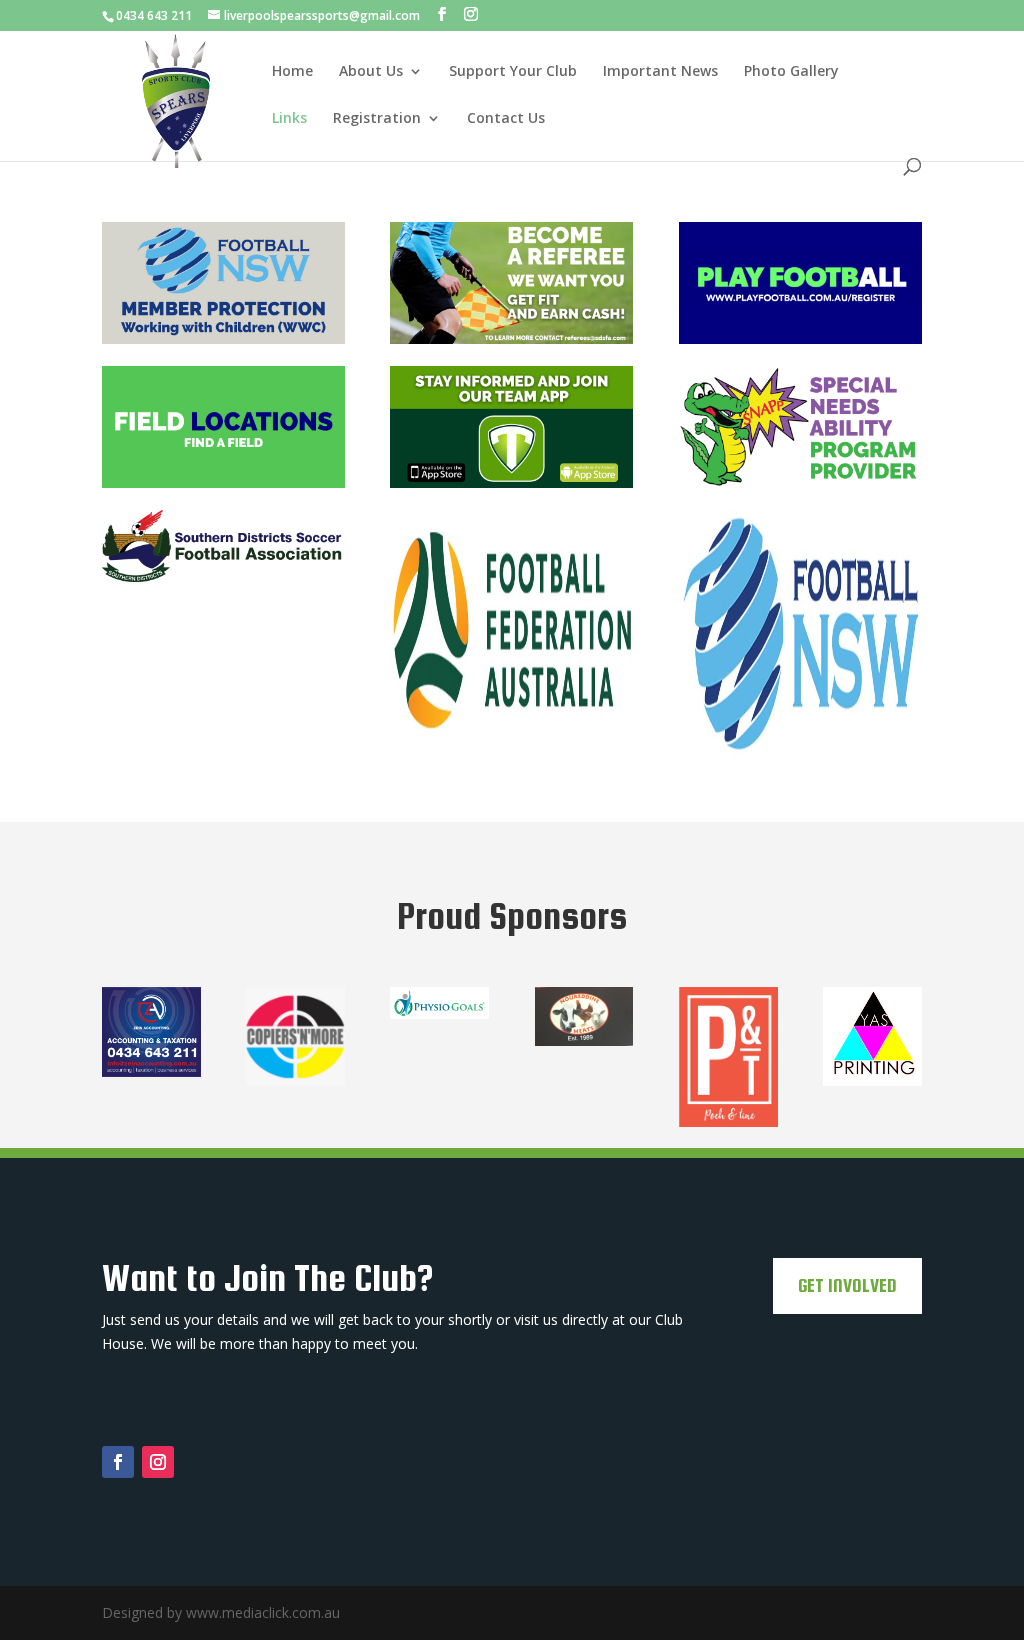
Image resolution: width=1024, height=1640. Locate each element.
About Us (371, 72)
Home (292, 72)
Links (289, 119)
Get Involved (847, 1285)
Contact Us (506, 119)
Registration (377, 119)
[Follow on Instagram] (158, 1462)
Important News (660, 72)
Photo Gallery (791, 72)
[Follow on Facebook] (118, 1462)
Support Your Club (513, 72)
